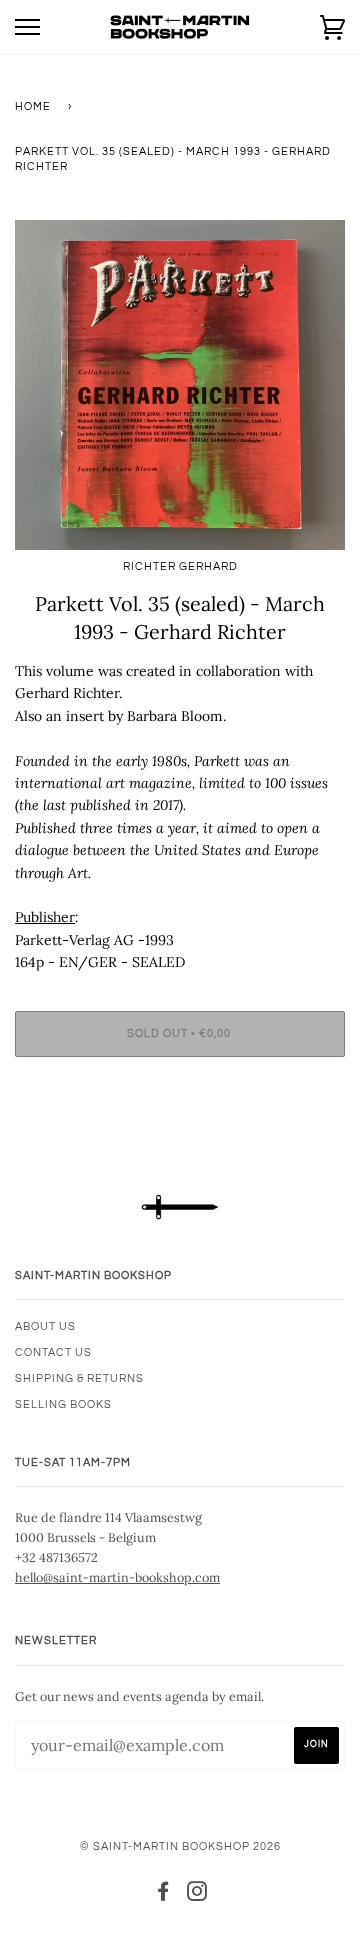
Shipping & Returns (79, 1378)
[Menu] (27, 27)
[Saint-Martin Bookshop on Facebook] (163, 1895)
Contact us (53, 1352)
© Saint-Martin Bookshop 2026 (180, 1846)
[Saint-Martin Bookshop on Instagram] (197, 1895)
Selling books (63, 1404)
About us (45, 1326)
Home (33, 106)
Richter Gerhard (180, 566)
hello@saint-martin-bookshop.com (117, 1577)
